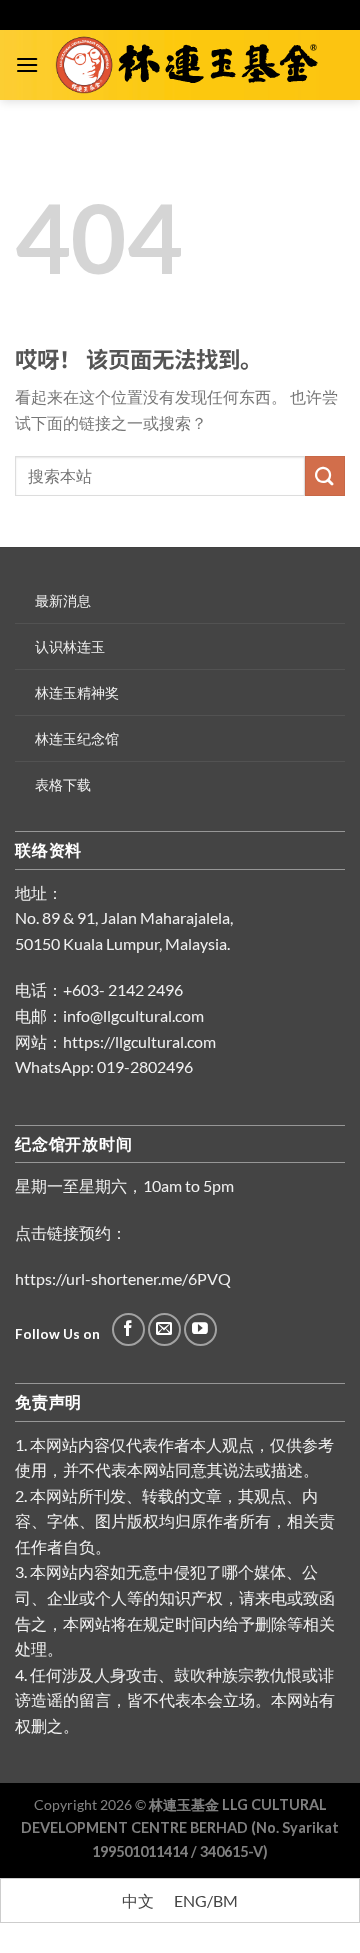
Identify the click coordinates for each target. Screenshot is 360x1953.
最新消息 (63, 600)
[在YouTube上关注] (200, 1329)
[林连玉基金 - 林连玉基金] (192, 65)
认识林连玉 (70, 646)
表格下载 (63, 784)
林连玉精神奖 (77, 692)
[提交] (325, 475)
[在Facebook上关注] (128, 1329)
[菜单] (27, 64)
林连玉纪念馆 (77, 738)
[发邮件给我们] (164, 1329)
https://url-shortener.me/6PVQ (123, 1278)
